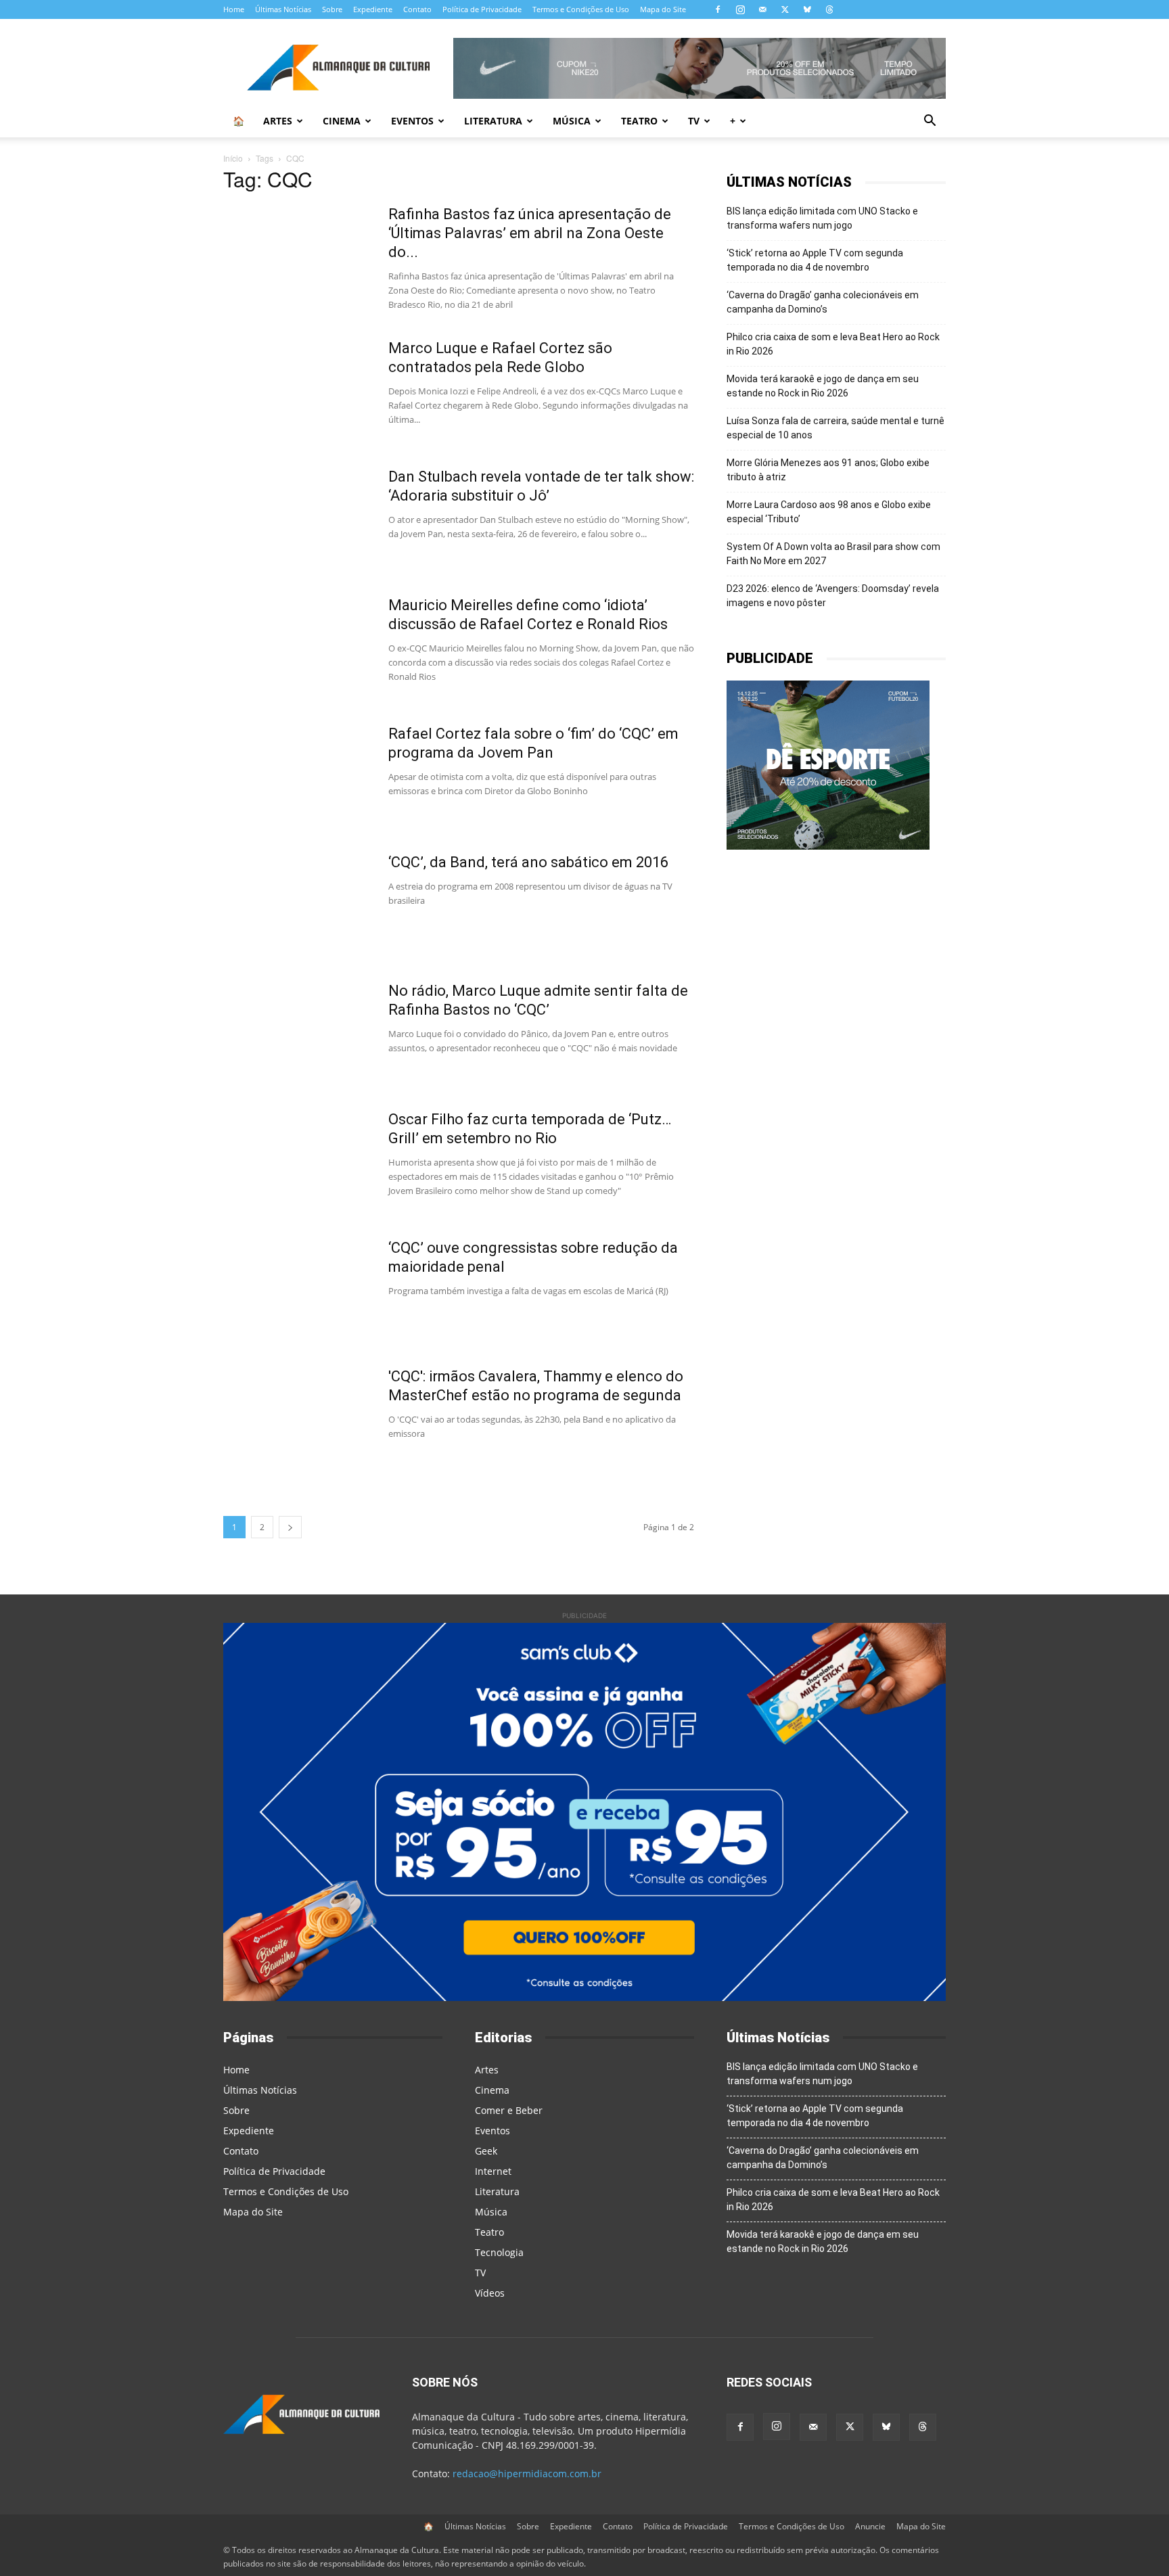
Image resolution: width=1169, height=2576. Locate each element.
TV (694, 121)
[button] (930, 122)
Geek (486, 2151)
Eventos (412, 121)
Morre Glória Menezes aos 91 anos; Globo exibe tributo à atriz (828, 470)
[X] (785, 9)
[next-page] (290, 1527)
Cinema (342, 121)
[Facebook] (718, 9)
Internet (493, 2171)
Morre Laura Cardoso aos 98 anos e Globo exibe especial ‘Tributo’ (829, 512)
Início (233, 158)
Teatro (639, 121)
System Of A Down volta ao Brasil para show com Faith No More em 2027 (833, 554)
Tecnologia (499, 2252)
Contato (417, 9)
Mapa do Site (663, 9)
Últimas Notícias (283, 9)
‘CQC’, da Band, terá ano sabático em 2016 (528, 862)
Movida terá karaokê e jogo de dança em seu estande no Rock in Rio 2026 (823, 386)
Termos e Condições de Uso (581, 9)
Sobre (332, 9)
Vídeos (490, 2293)
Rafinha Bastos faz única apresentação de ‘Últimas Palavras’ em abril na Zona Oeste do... (530, 233)
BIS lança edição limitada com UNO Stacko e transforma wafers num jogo (822, 218)
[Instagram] (740, 9)
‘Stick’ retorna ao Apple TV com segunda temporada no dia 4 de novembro (815, 260)
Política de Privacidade (482, 9)
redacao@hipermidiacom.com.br (527, 2474)
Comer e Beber (509, 2110)
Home (234, 9)
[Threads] (829, 9)
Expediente (373, 9)
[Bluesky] (807, 9)
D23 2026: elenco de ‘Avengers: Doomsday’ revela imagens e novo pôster (833, 596)
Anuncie (870, 2526)
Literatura (493, 121)
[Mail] (762, 9)
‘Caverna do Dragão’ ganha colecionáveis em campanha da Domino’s (823, 302)
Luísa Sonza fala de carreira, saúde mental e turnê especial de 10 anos (835, 428)
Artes (278, 121)
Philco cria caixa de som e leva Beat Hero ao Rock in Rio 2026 (833, 344)
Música (572, 121)
